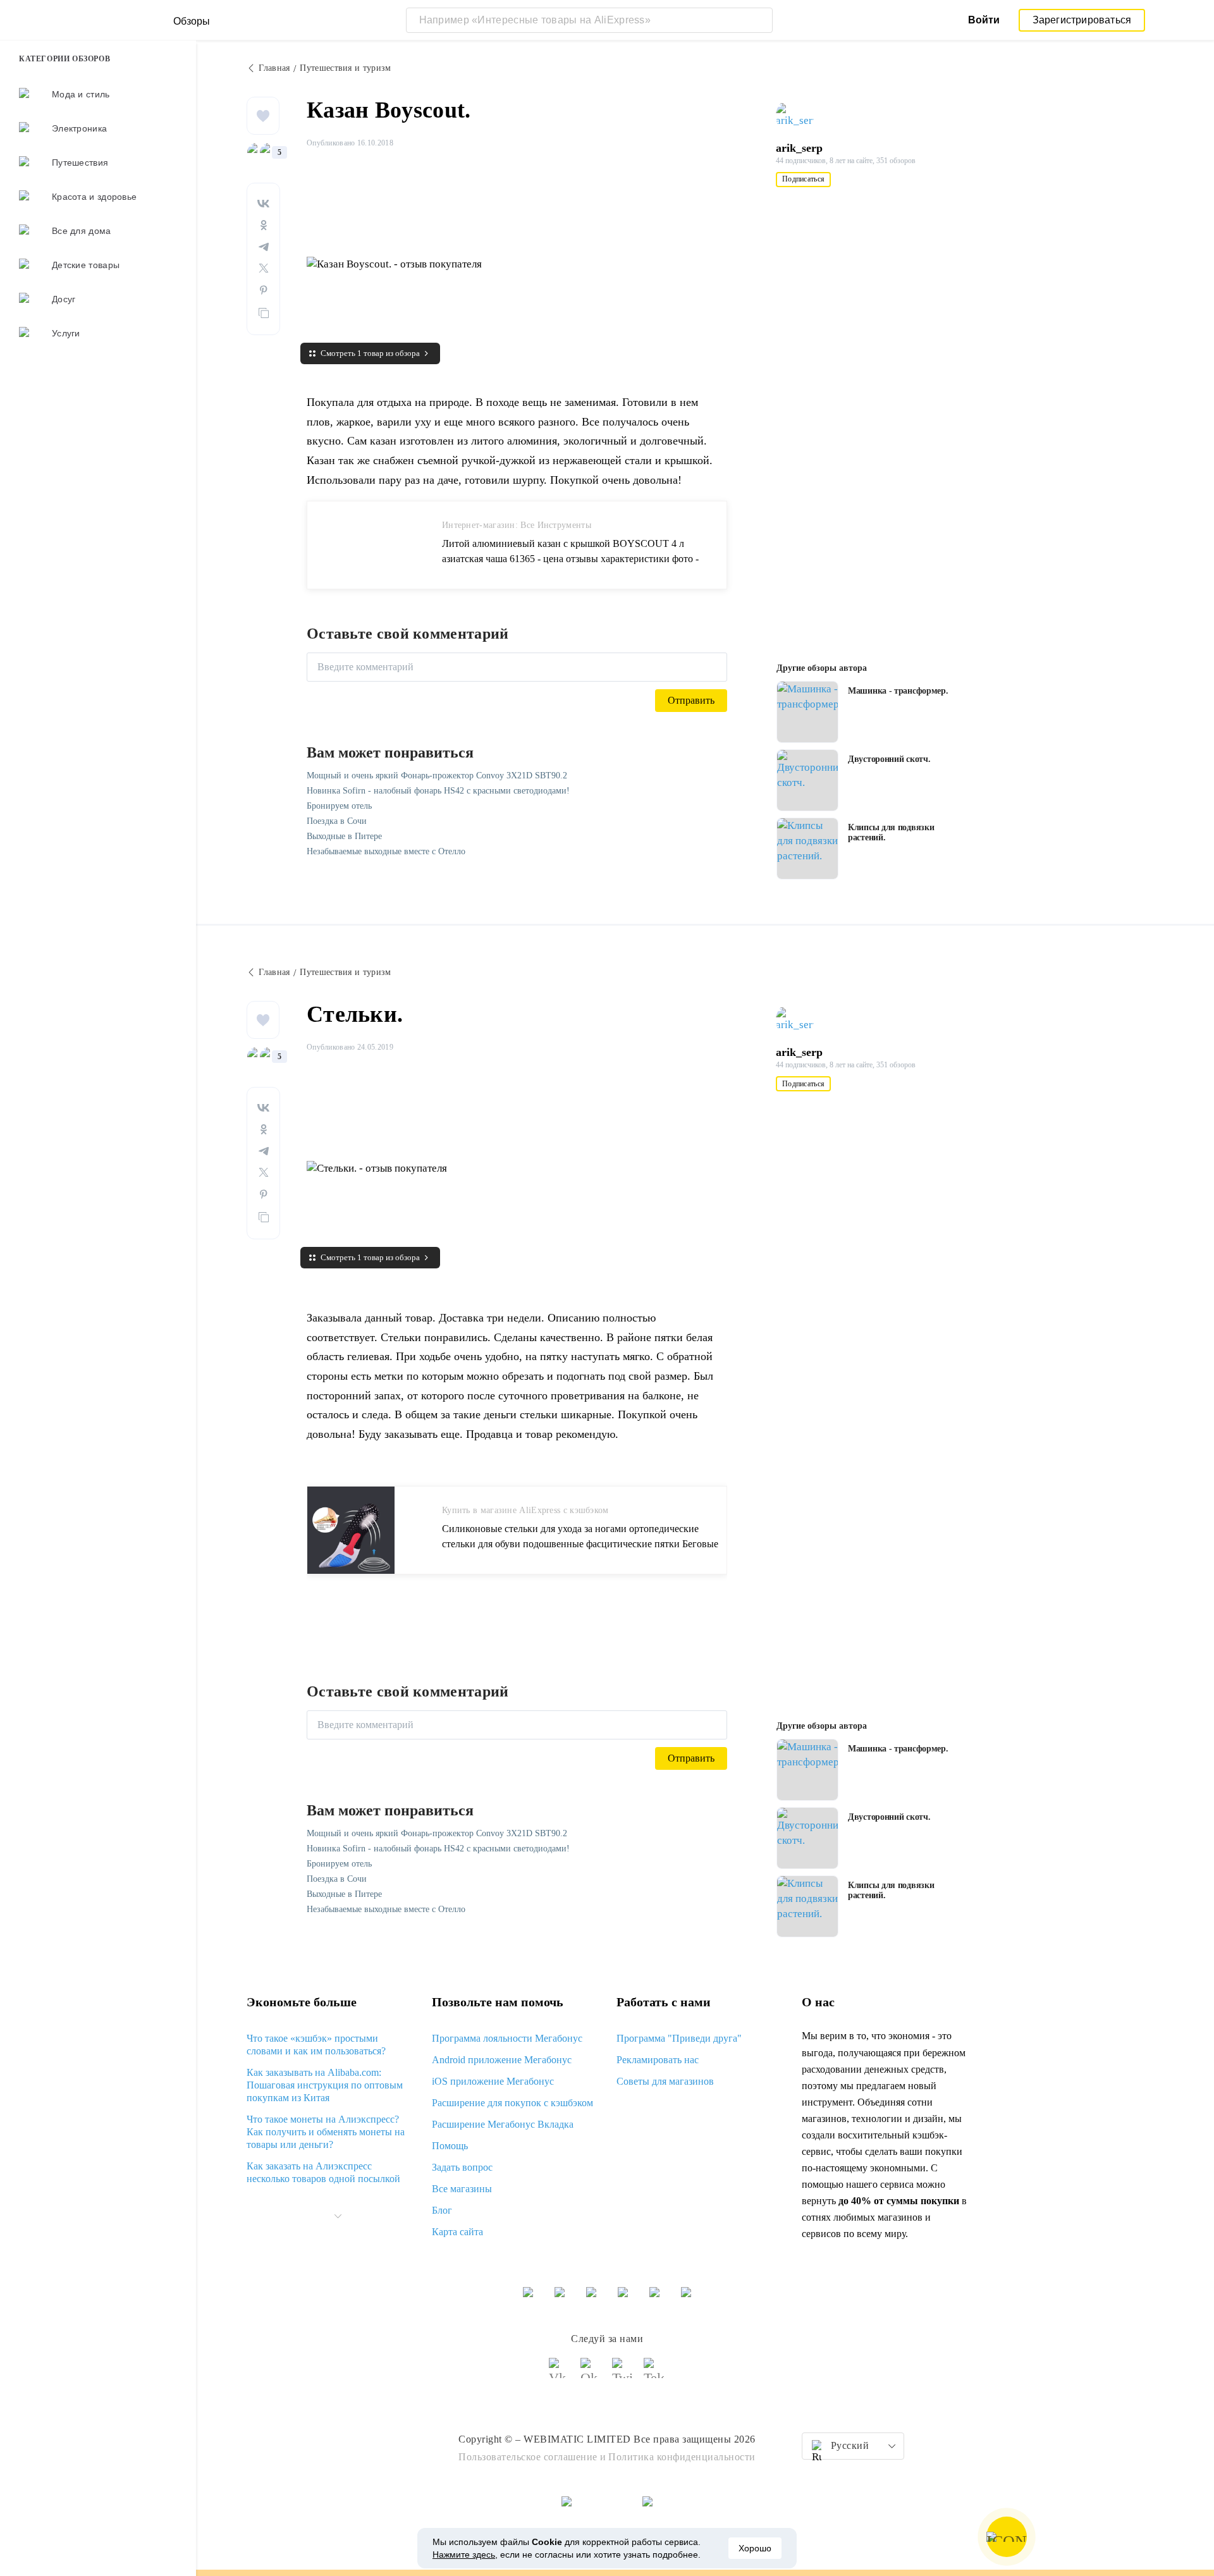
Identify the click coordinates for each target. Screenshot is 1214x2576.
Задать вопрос (462, 2167)
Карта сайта (457, 2232)
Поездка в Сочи (337, 821)
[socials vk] (560, 2374)
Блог (442, 2210)
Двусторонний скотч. (889, 759)
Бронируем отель (339, 806)
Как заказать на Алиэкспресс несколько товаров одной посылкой (323, 2172)
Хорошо (755, 2548)
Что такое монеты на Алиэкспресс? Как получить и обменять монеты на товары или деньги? (326, 2132)
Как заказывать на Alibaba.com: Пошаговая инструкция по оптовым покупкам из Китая (325, 2085)
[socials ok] (591, 2374)
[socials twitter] (623, 2374)
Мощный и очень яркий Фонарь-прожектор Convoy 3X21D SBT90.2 (437, 776)
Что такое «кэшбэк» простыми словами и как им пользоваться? (316, 2045)
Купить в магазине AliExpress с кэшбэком (525, 1510)
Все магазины (462, 2189)
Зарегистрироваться (1082, 20)
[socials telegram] (654, 2374)
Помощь (450, 2146)
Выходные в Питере (344, 836)
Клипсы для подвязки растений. (891, 832)
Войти (984, 20)
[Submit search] (760, 20)
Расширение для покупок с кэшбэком (512, 2103)
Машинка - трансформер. (898, 691)
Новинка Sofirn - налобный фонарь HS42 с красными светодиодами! (438, 791)
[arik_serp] (800, 116)
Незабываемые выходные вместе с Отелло (386, 851)
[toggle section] (338, 2216)
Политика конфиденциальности (682, 2457)
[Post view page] (807, 712)
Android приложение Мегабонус (502, 2060)
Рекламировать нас (658, 2060)
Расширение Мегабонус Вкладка (503, 2124)
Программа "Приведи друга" (679, 2038)
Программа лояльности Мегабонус (507, 2038)
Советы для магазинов (665, 2081)
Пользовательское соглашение (528, 2457)
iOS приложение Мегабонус (493, 2081)
